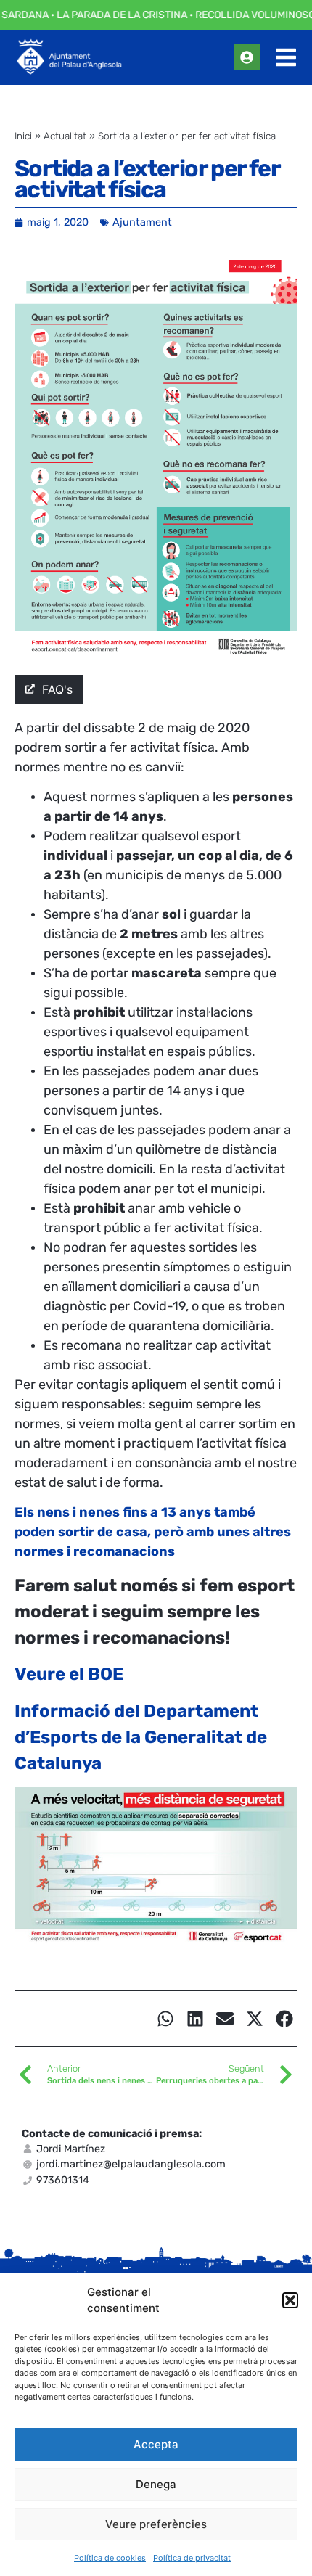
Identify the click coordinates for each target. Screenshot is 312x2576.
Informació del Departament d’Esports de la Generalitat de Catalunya (141, 1737)
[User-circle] (247, 57)
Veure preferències (156, 2524)
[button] (290, 2300)
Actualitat (65, 136)
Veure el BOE (69, 1674)
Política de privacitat (192, 2558)
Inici (23, 136)
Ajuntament (142, 222)
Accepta (156, 2444)
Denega (156, 2484)
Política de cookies (110, 2558)
